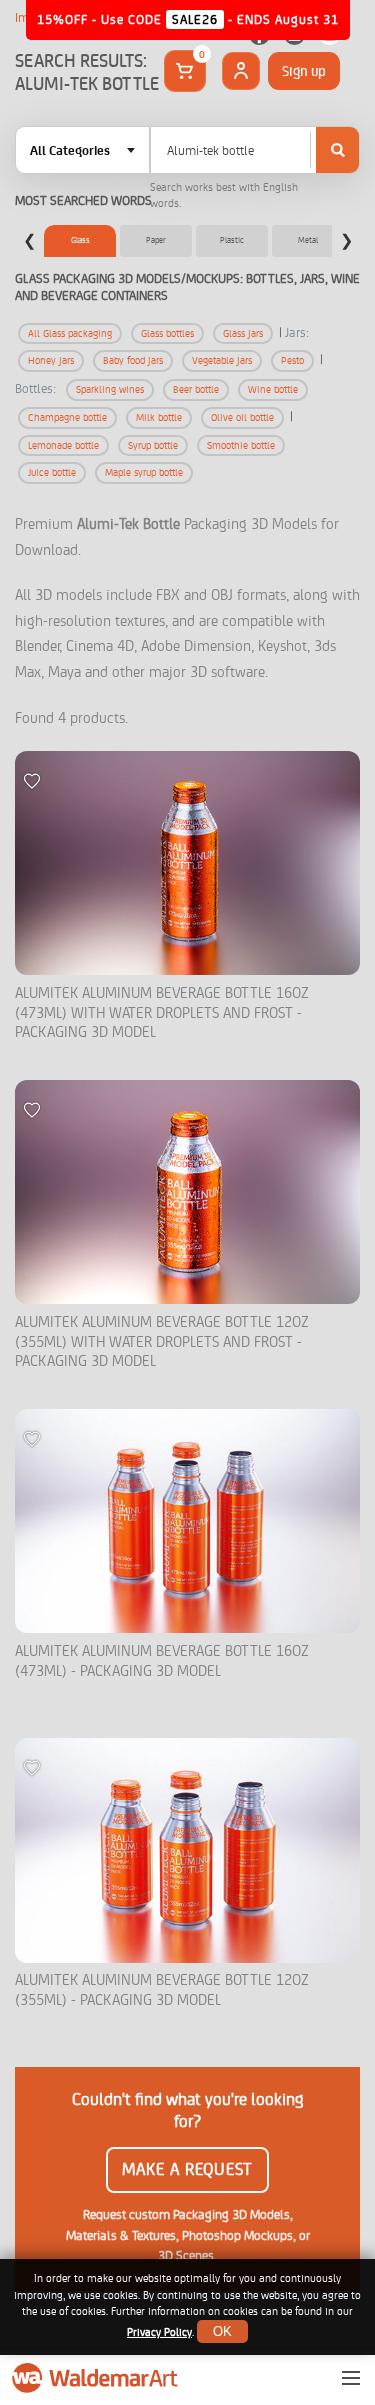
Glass (80, 240)
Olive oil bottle (242, 417)
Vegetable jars (222, 360)
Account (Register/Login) (241, 71)
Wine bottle (273, 389)
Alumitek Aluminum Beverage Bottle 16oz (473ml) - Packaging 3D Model (162, 1661)
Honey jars (51, 360)
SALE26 (195, 19)
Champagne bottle (67, 417)
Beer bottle (196, 389)
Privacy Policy (159, 2332)
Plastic (232, 240)
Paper (156, 240)
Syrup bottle (153, 445)
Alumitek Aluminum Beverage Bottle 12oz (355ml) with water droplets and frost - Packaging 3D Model (162, 1342)
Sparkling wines (110, 389)
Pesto (292, 360)
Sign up (304, 71)
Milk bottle (159, 417)
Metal (308, 240)
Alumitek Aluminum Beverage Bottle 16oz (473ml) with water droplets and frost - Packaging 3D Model (162, 1013)
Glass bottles (167, 333)
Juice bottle (52, 472)
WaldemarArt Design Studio (97, 2378)
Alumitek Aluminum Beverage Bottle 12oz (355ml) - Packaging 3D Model (162, 1990)
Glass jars (243, 333)
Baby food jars (133, 360)
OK (222, 2331)
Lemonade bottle (63, 445)
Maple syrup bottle (144, 472)
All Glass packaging (70, 333)
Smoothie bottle (241, 445)
